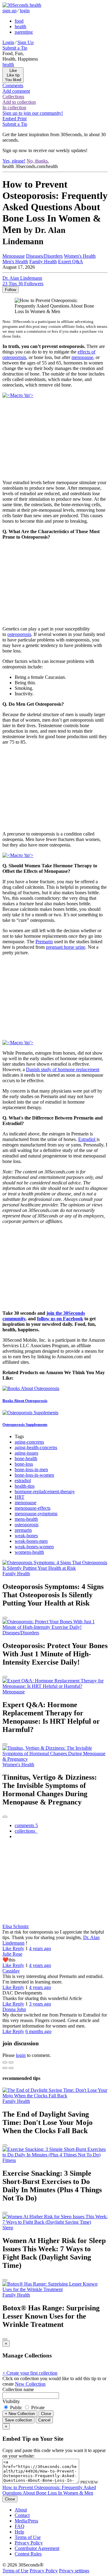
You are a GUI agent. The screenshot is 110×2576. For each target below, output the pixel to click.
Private (37, 2408)
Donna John (14, 2009)
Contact (22, 2515)
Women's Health (80, 256)
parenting (24, 32)
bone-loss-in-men (31, 1469)
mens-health (26, 1519)
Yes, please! (14, 161)
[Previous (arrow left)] (5, 2068)
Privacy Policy (29, 2543)
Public (16, 2408)
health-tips (25, 1486)
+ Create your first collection (30, 2373)
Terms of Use (28, 2537)
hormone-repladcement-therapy (45, 1492)
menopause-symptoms (36, 1514)
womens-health (29, 1552)
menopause (82, 357)
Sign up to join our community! (33, 113)
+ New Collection (20, 2414)
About (21, 2510)
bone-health (26, 1458)
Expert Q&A (71, 262)
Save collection (18, 2420)
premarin (23, 1530)
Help (19, 2532)
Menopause (14, 256)
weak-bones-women (34, 1547)
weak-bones (26, 1536)
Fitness (9, 2160)
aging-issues (26, 1453)
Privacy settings (74, 2571)
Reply (18, 1948)
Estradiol (87, 1139)
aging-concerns (29, 1442)
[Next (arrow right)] (11, 2068)
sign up (9, 11)
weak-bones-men (31, 1541)
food (19, 21)
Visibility (11, 2401)
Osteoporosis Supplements (25, 1424)
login (25, 11)
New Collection (30, 2384)
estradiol (23, 1481)
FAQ (20, 2526)
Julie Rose (12, 1954)
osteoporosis (19, 634)
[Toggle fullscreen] (11, 2062)
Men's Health (15, 262)
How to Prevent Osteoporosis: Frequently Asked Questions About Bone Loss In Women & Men (49, 2490)
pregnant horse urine (66, 947)
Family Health (43, 262)
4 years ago (40, 1948)
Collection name (18, 2389)
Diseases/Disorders (44, 256)
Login (8, 42)
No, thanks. (38, 161)
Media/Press (26, 2521)
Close (46, 2414)
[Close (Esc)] (5, 2062)
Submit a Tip (15, 48)
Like (7, 1948)
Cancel (44, 2420)
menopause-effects (33, 1508)
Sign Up (26, 42)
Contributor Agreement (37, 2548)
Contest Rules (28, 2554)
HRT (20, 1497)
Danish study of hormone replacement (63, 1069)
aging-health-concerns (36, 1447)
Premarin (44, 942)
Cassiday (11, 1971)
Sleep (8, 2228)
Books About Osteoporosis (25, 1401)
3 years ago (40, 2004)
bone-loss (24, 1464)
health (20, 26)
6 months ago (38, 2031)
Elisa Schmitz (16, 1926)
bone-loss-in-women (34, 1475)
